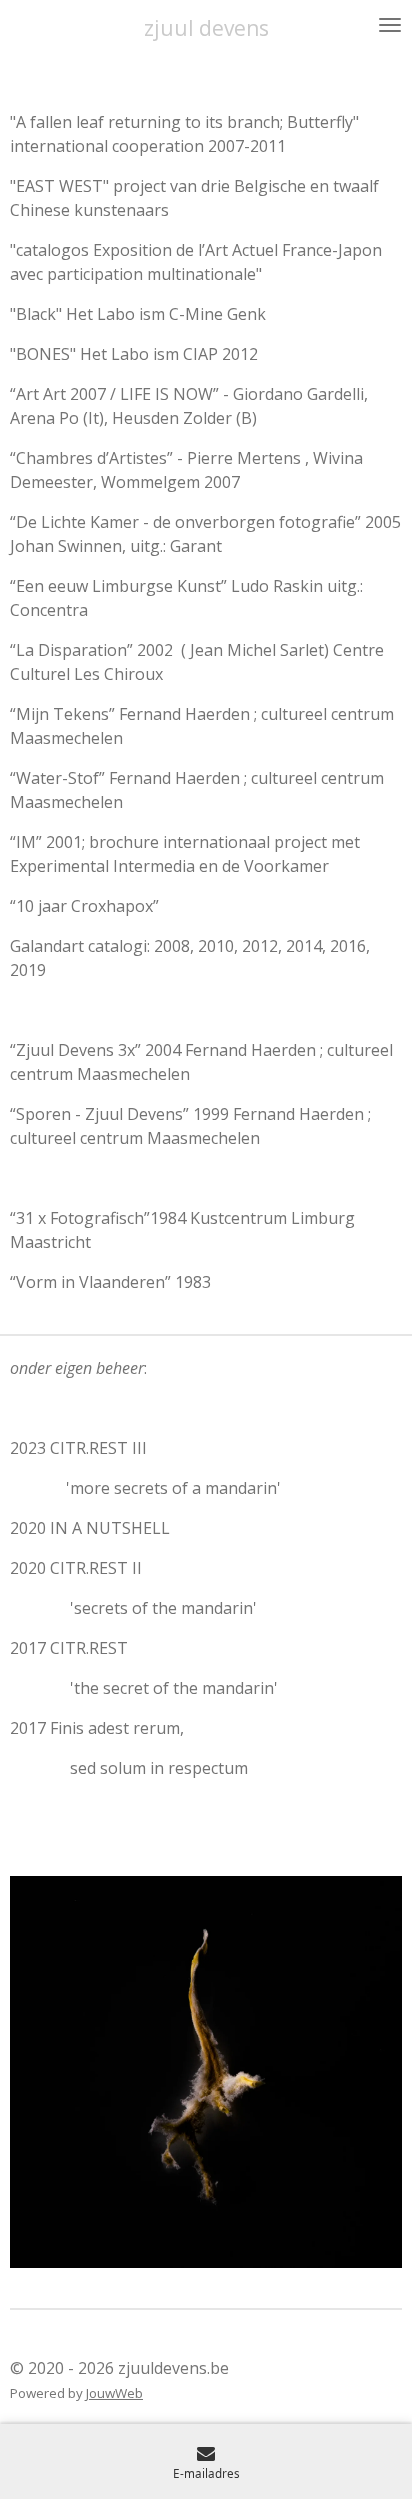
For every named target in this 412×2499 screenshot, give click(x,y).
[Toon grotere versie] (206, 2072)
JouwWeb (114, 2393)
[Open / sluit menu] (390, 25)
